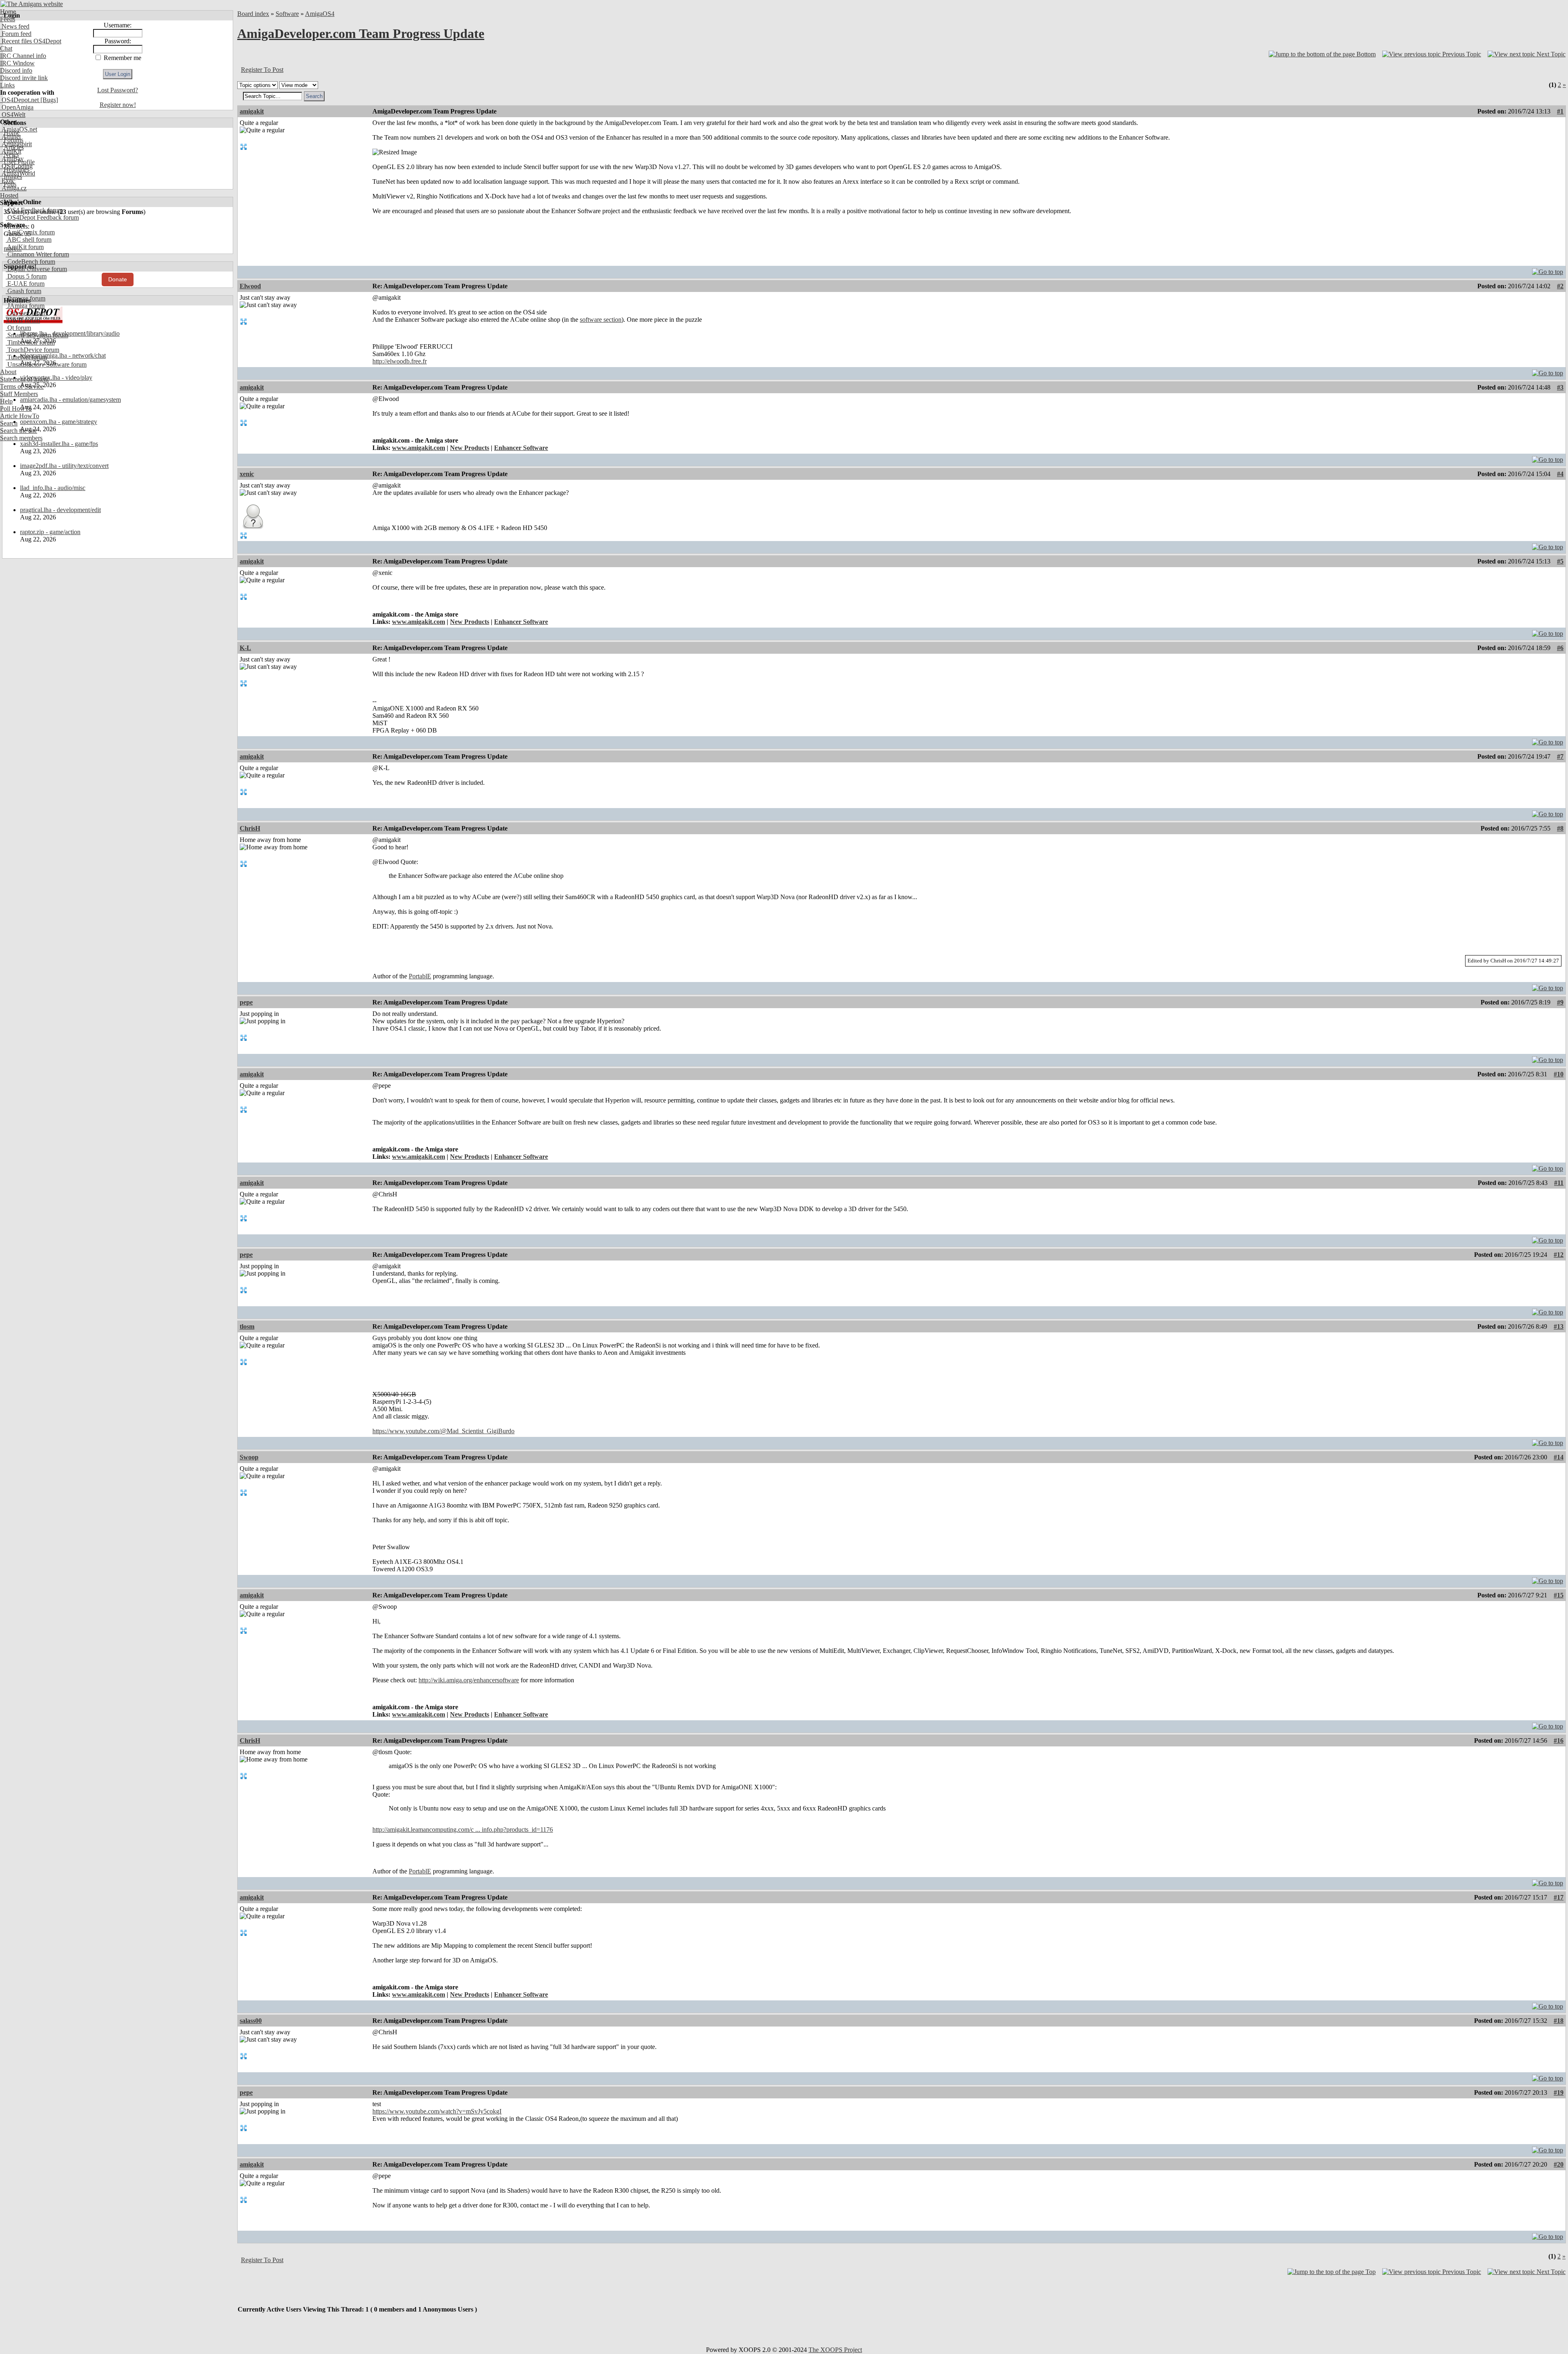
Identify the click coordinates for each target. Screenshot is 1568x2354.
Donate (118, 279)
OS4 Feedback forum (34, 210)
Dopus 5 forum (26, 276)
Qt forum (18, 328)
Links (7, 85)
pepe (246, 1002)
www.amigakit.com (419, 448)
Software (287, 14)
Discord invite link (24, 78)
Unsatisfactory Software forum (46, 364)
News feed (15, 26)
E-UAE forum (25, 284)
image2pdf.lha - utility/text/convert (64, 466)
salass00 (251, 2021)
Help (6, 401)
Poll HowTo (16, 409)
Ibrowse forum (26, 298)
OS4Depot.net (19, 100)
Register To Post (262, 70)
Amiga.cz (13, 188)
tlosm (247, 1326)
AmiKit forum (25, 247)
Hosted (9, 195)
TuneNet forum (26, 357)
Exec (7, 181)
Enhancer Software (521, 448)
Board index (253, 14)
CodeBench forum (30, 262)
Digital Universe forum (36, 269)
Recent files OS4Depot (31, 41)
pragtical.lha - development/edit (60, 510)
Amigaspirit (16, 144)
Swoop (249, 1457)
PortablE (420, 976)
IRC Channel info (23, 56)
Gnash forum (23, 291)
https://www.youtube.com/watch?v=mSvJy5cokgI (437, 2111)
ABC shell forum (29, 239)
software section (601, 320)
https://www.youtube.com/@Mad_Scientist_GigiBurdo (443, 1431)
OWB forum (23, 320)
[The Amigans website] (32, 4)
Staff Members (19, 394)
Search (9, 423)
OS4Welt (13, 115)
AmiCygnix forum (30, 232)
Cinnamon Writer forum (37, 254)
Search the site (19, 431)
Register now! (118, 105)
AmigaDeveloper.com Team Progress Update (361, 33)
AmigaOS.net (19, 129)
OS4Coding (16, 166)
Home (8, 12)
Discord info (16, 70)
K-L (245, 648)
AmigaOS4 (320, 14)
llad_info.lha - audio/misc (53, 488)
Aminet (10, 137)
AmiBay (12, 159)
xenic (247, 474)
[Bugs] (48, 100)
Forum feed (16, 34)
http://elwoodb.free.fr (400, 361)
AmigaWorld (18, 173)
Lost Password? (118, 90)
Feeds (8, 19)
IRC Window (17, 63)
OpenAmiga (17, 107)
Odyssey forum (26, 313)
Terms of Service (22, 386)
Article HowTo (20, 416)
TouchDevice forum (32, 350)
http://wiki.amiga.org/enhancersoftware (469, 1680)
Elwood (250, 286)
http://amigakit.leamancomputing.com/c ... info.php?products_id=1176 (463, 1830)
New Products (470, 448)
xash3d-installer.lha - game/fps (59, 444)
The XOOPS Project (835, 2350)
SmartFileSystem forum (37, 335)
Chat (6, 48)
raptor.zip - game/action (50, 532)
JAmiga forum (25, 306)
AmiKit (11, 151)
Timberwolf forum (30, 342)
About (8, 372)
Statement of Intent (24, 379)
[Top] (1548, 270)
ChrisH (250, 828)
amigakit (252, 111)
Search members (21, 438)
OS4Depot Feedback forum (42, 217)
